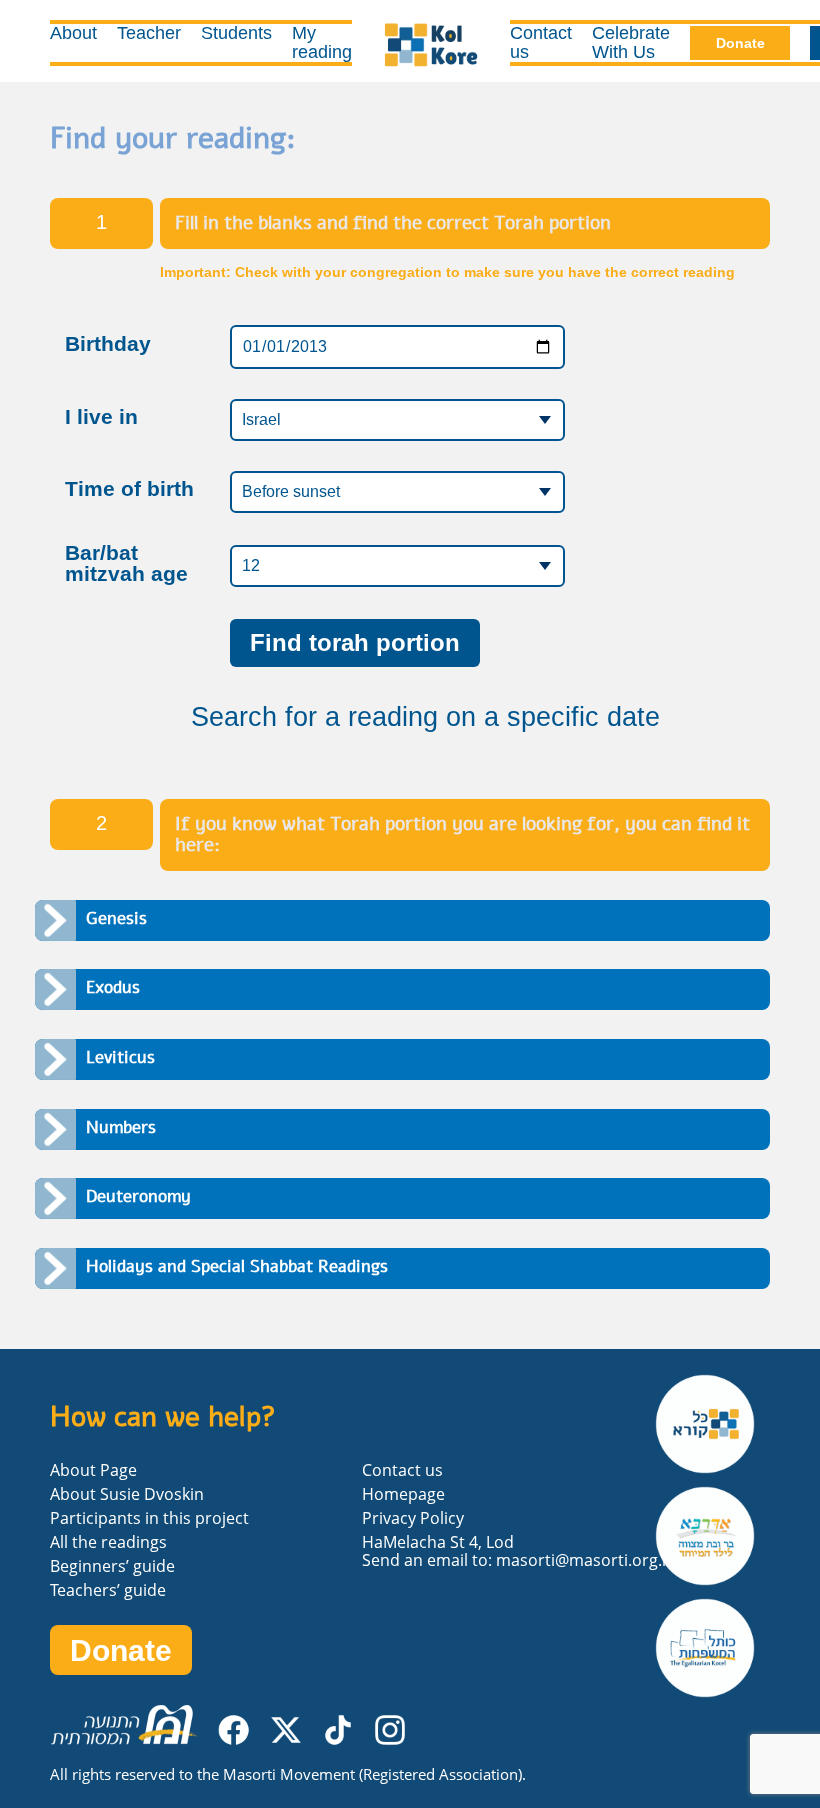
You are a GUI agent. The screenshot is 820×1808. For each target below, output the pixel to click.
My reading (322, 42)
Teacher (149, 33)
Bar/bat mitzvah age (126, 564)
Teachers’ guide (108, 1590)
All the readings (108, 1542)
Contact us (541, 42)
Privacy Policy (413, 1518)
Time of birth (129, 489)
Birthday (108, 344)
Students (236, 33)
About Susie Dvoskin (127, 1494)
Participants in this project (149, 1518)
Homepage (403, 1494)
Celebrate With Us (631, 42)
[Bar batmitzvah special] (712, 1536)
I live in (101, 417)
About (73, 33)
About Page (93, 1470)
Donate (740, 43)
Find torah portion (355, 642)
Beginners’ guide (112, 1566)
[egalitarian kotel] (712, 1648)
